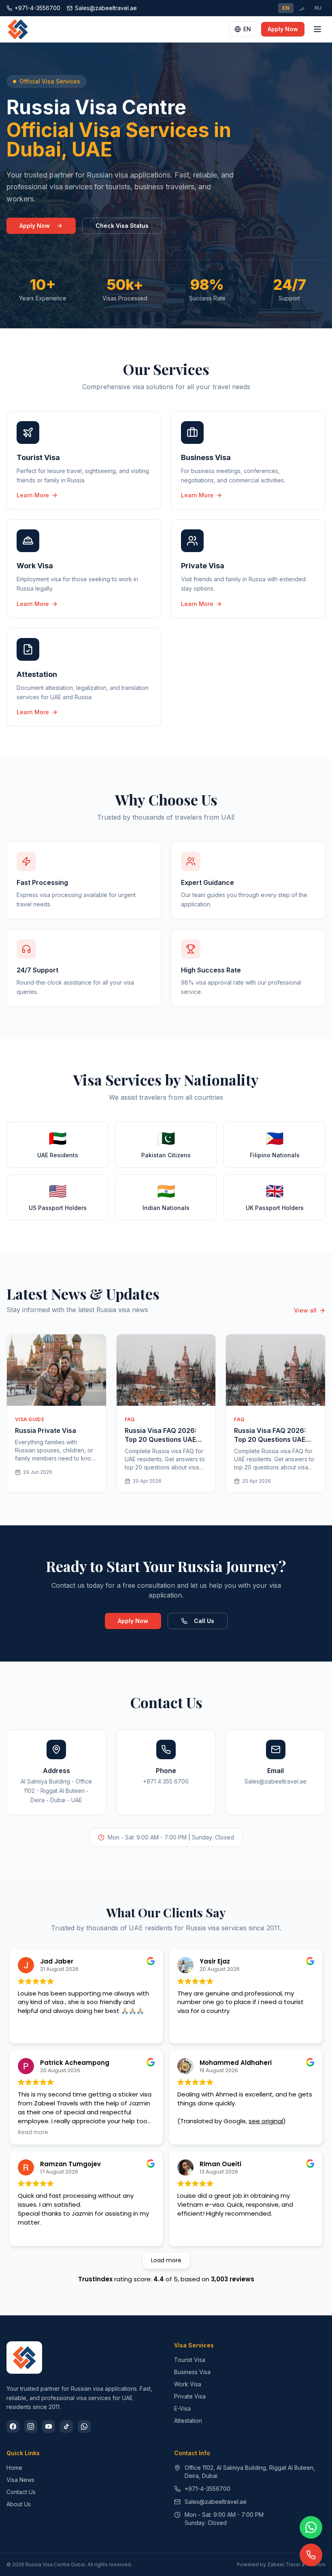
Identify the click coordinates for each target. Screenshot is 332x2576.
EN (286, 8)
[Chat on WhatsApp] (311, 2527)
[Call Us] (311, 2555)
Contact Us (21, 2492)
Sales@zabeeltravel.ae (216, 2502)
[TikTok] (66, 2426)
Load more (166, 2260)
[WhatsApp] (84, 2426)
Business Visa (192, 2372)
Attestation (188, 2421)
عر (302, 8)
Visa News (20, 2480)
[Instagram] (31, 2426)
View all (305, 1310)
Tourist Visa (190, 2360)
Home (14, 2468)
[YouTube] (49, 2426)
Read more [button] (33, 2133)
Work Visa (188, 2384)
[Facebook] (13, 2426)
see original (266, 2121)
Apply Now (283, 29)
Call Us (204, 1621)
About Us (19, 2504)
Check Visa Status (122, 226)
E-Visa (182, 2408)
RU (318, 8)
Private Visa (190, 2396)
